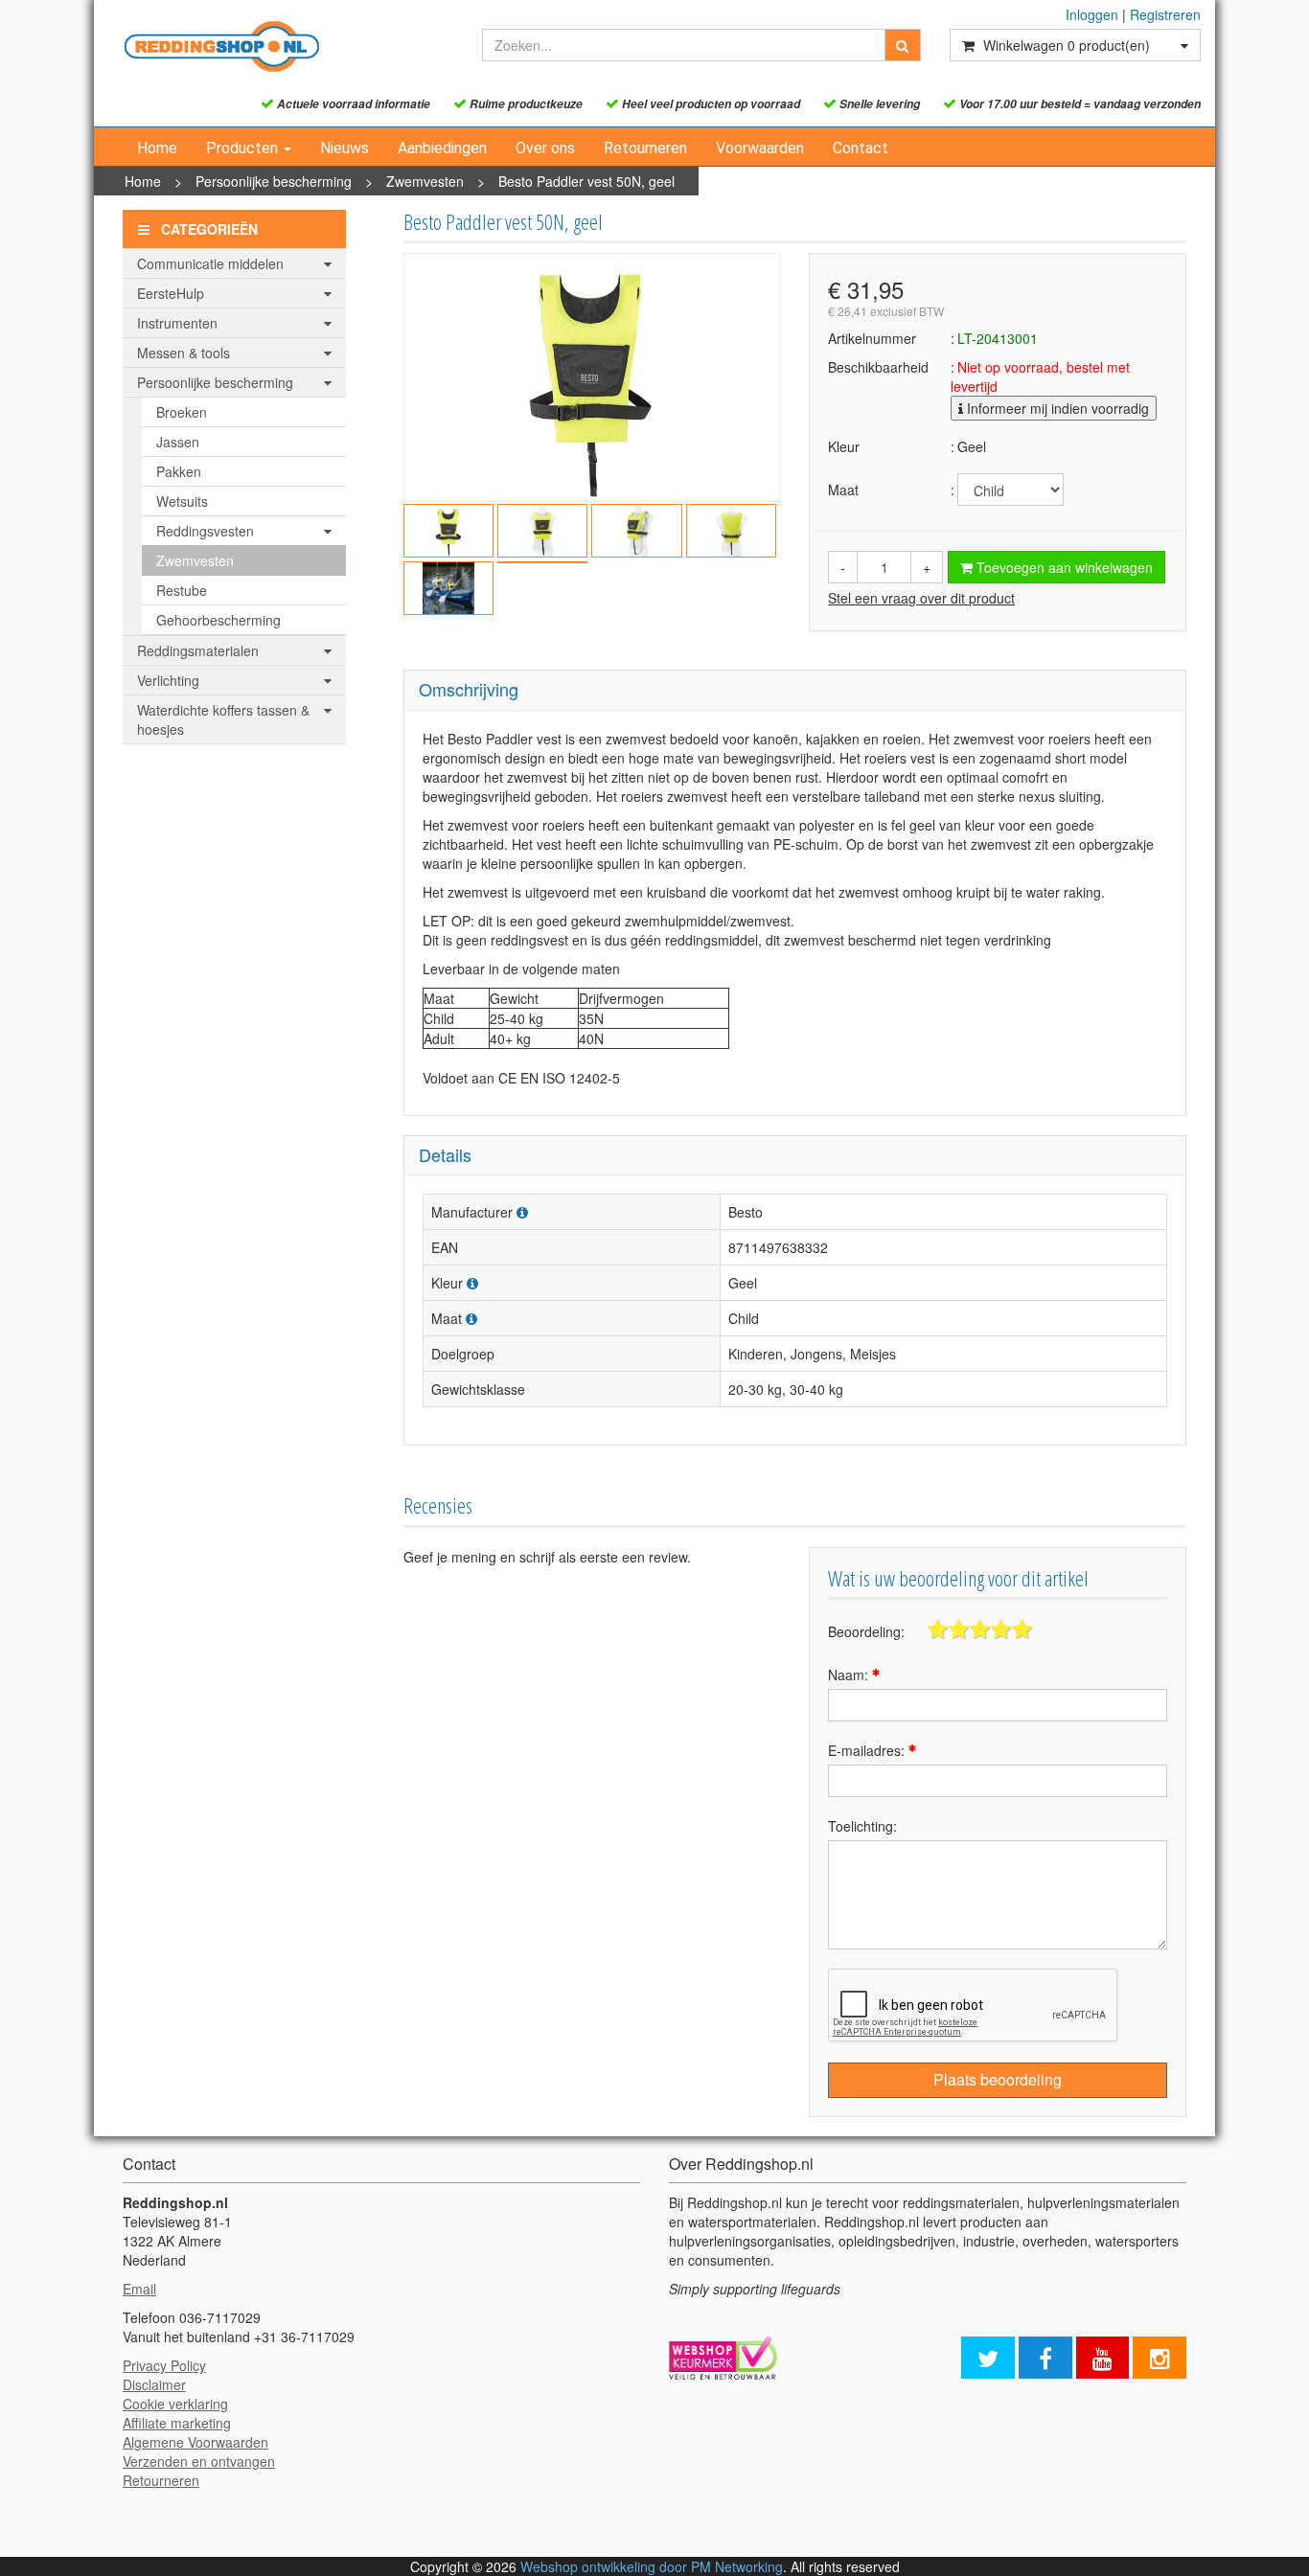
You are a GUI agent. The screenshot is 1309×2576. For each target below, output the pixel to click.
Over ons (545, 148)
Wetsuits (182, 501)
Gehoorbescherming (218, 620)
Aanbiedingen (442, 148)
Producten (244, 148)
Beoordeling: (866, 1631)
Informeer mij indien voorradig (1056, 408)
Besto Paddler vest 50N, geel (586, 181)
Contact (861, 148)
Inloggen (1092, 14)
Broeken (182, 412)
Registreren (1165, 14)
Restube (182, 590)
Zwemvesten (425, 181)
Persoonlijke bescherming (274, 181)
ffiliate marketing (181, 2423)
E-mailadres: (868, 1750)
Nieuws (344, 148)
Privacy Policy (164, 2365)
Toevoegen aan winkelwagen (1063, 567)
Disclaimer (154, 2384)
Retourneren (645, 148)
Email (139, 2289)
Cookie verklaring (175, 2404)
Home (157, 148)
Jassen (178, 442)
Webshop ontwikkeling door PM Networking (652, 2566)
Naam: (850, 1675)
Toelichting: (862, 1826)
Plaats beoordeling (998, 2079)
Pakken (179, 471)
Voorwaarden (760, 148)
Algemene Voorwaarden (195, 2442)
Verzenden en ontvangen (199, 2461)
